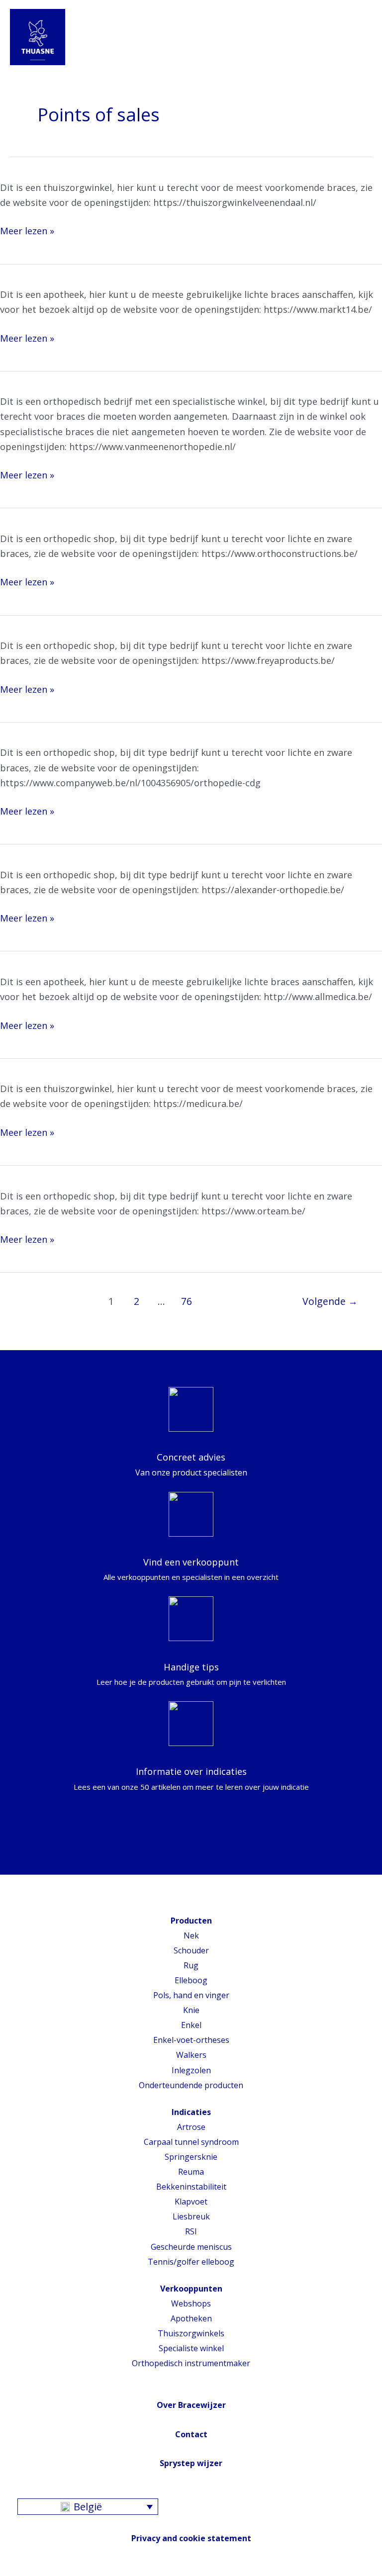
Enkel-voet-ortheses (191, 2040)
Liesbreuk (191, 2216)
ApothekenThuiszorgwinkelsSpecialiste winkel (191, 2333)
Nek (191, 1935)
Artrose (191, 2127)
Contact (191, 2434)
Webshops (191, 2303)
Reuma (191, 2172)
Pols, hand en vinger (191, 1995)
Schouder (191, 1950)
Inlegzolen (191, 2070)
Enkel (191, 2025)
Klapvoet (191, 2202)
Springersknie (191, 2157)
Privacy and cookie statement (191, 2538)
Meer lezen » (27, 231)
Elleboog (191, 1980)
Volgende (330, 1301)
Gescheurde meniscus (191, 2247)
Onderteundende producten (191, 2085)
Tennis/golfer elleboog (191, 2262)
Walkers (191, 2055)
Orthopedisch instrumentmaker (191, 2363)
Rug (191, 1965)
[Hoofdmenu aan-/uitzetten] (361, 37)
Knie (191, 2010)
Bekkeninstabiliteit (191, 2187)
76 (187, 1301)
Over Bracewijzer (191, 2405)
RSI (191, 2231)
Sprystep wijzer (191, 2463)
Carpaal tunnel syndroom (191, 2142)
